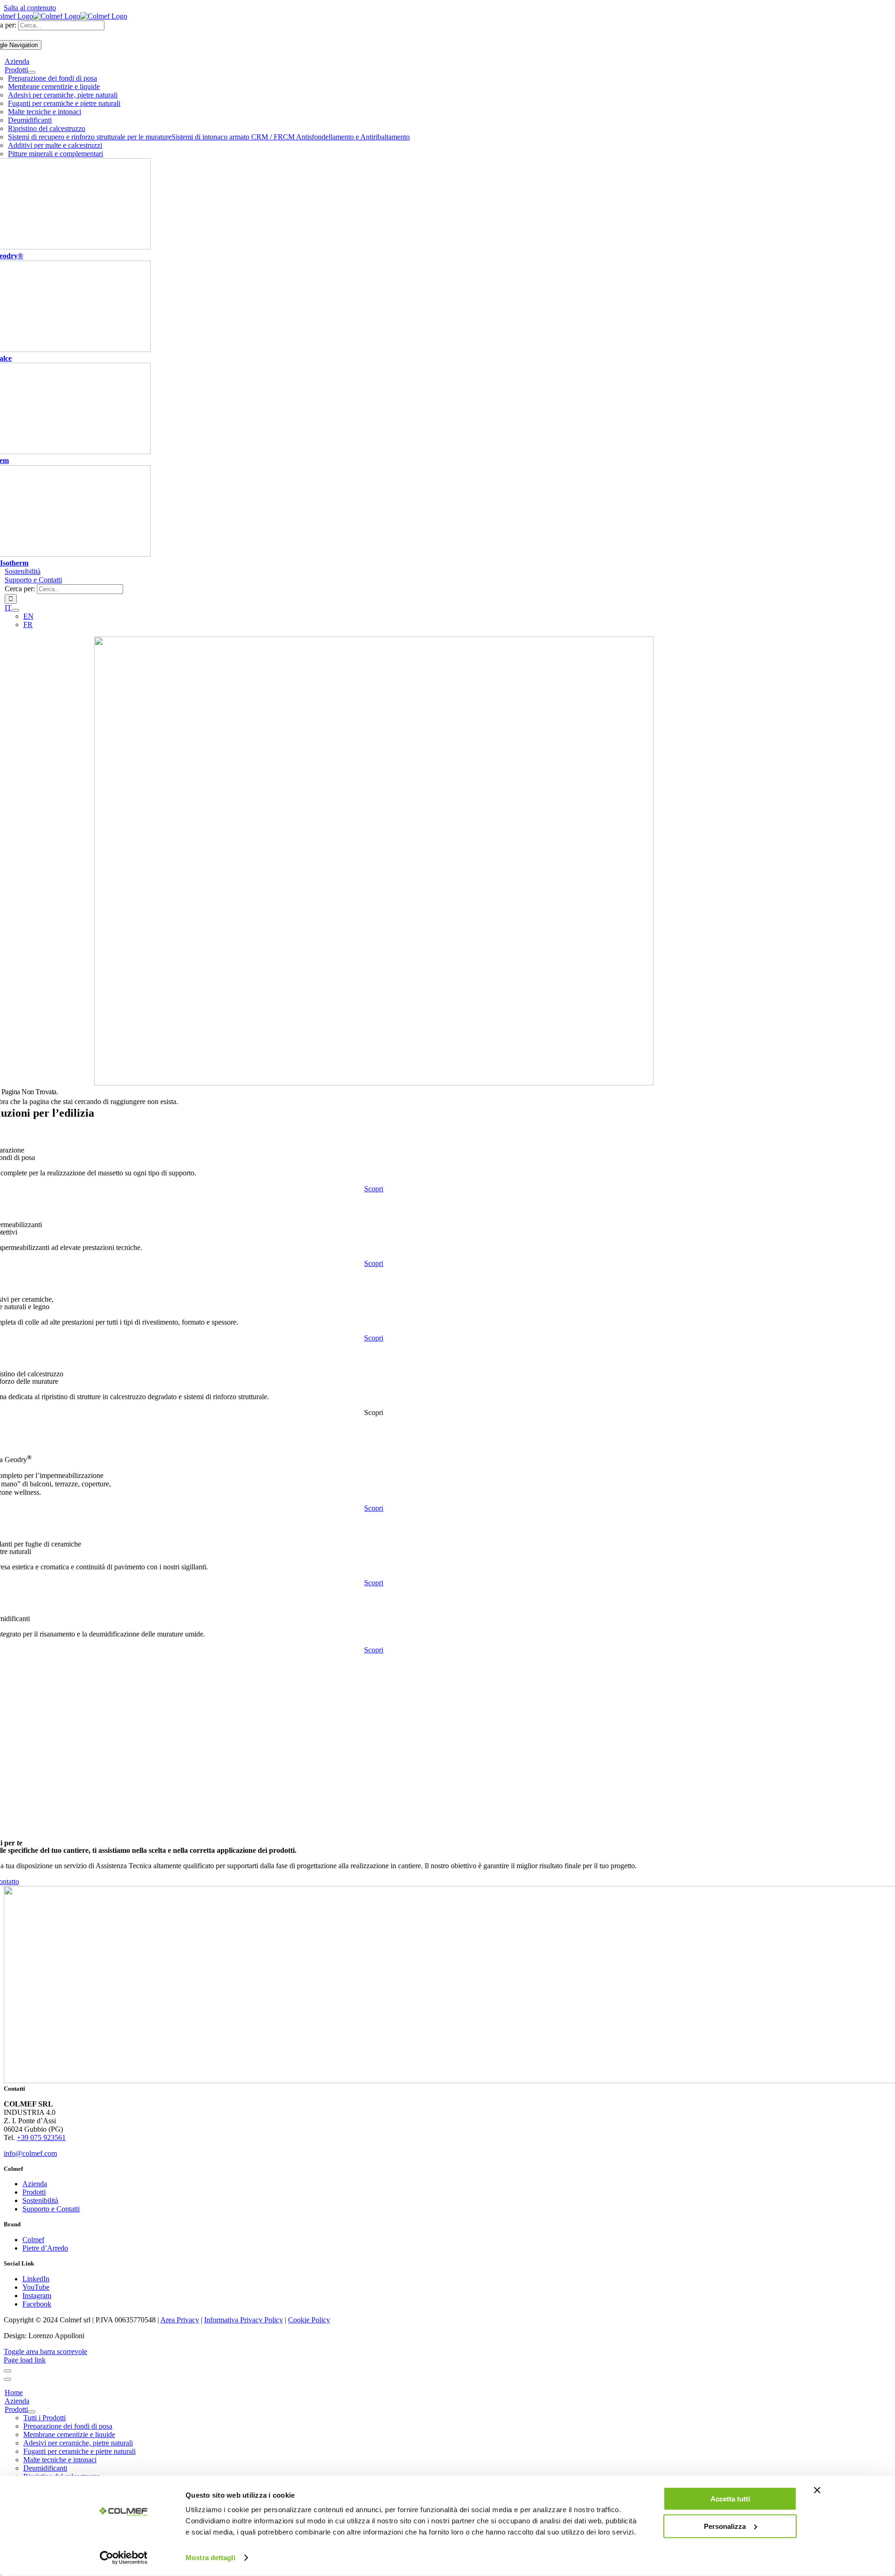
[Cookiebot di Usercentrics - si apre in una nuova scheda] (124, 2558)
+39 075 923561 (41, 2137)
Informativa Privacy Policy (244, 2320)
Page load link (25, 2360)
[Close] (7, 2371)
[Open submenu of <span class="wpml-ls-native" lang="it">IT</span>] (15, 610)
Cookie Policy (309, 2320)
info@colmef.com (30, 2153)
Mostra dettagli (210, 2558)
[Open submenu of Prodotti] (32, 72)
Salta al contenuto (30, 8)
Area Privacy (180, 2320)
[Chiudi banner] (817, 2490)
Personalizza (725, 2526)
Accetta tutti (730, 2499)
